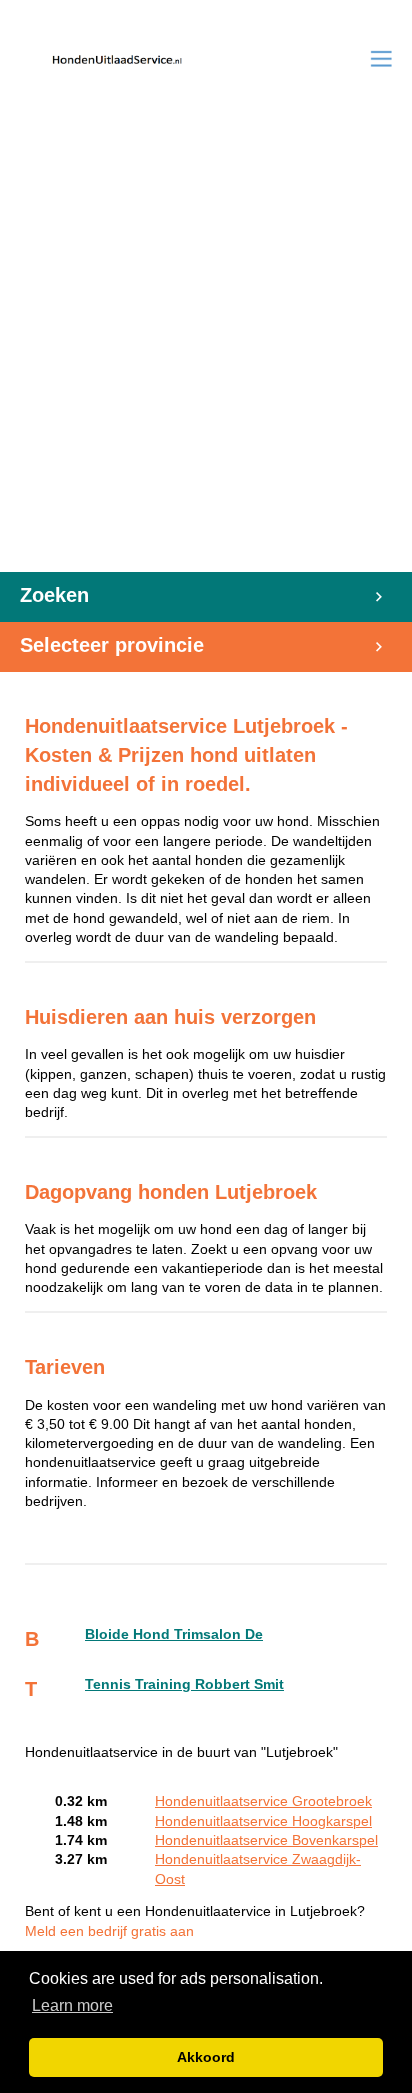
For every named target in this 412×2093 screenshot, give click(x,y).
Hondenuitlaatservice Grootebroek (263, 1801)
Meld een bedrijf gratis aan (109, 1931)
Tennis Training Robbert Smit (184, 1684)
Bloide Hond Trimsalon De (174, 1634)
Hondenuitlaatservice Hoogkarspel (263, 1821)
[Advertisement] (206, 356)
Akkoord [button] (206, 2057)
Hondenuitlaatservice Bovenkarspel (266, 1840)
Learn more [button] (72, 2005)
